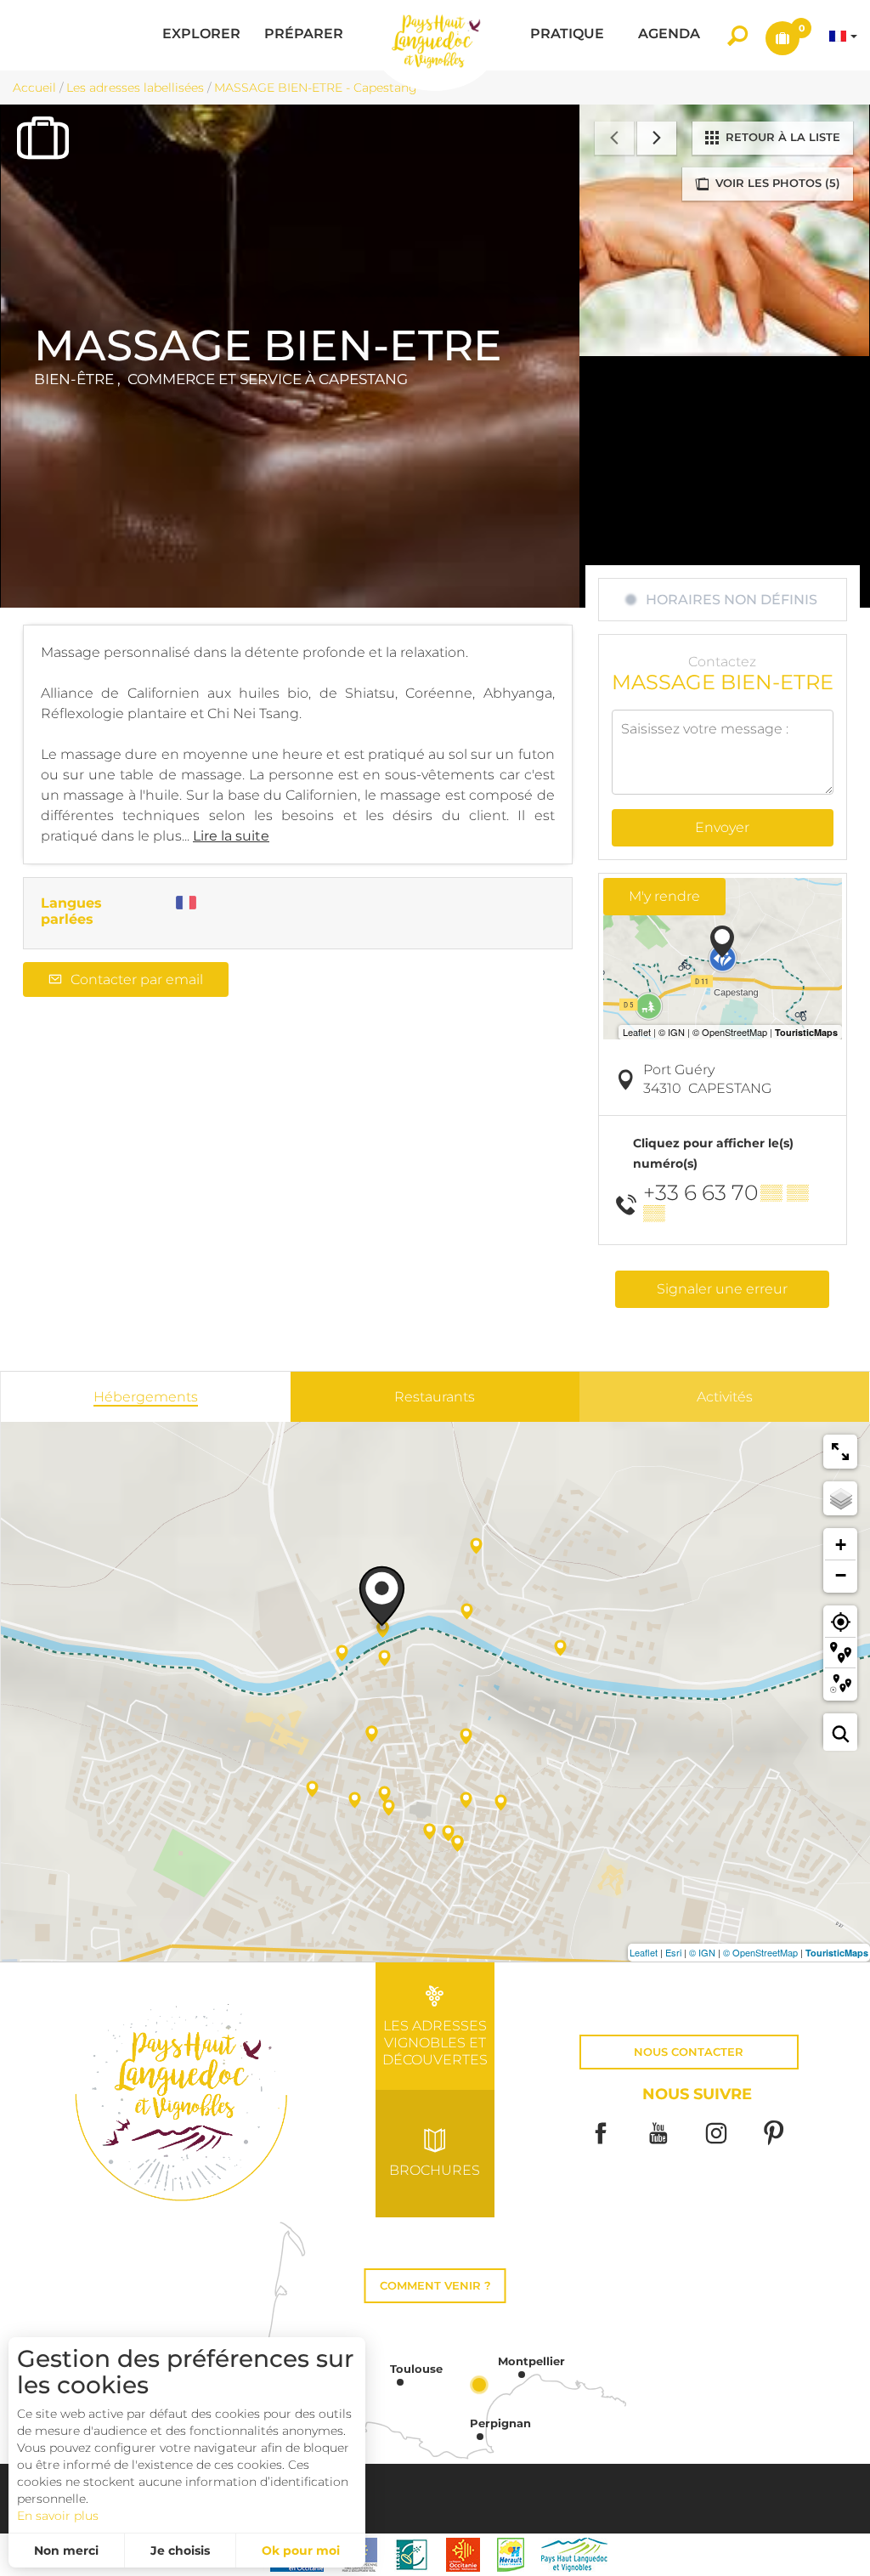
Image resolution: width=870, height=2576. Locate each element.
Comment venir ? (435, 2286)
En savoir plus (58, 2516)
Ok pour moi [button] (301, 2551)
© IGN (702, 1952)
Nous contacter (689, 2052)
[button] (201, 35)
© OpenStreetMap (760, 1952)
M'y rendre (664, 896)
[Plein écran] (840, 1452)
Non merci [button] (66, 2551)
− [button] (841, 1575)
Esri (673, 1952)
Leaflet (644, 1952)
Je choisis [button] (180, 2551)
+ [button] (841, 1545)
